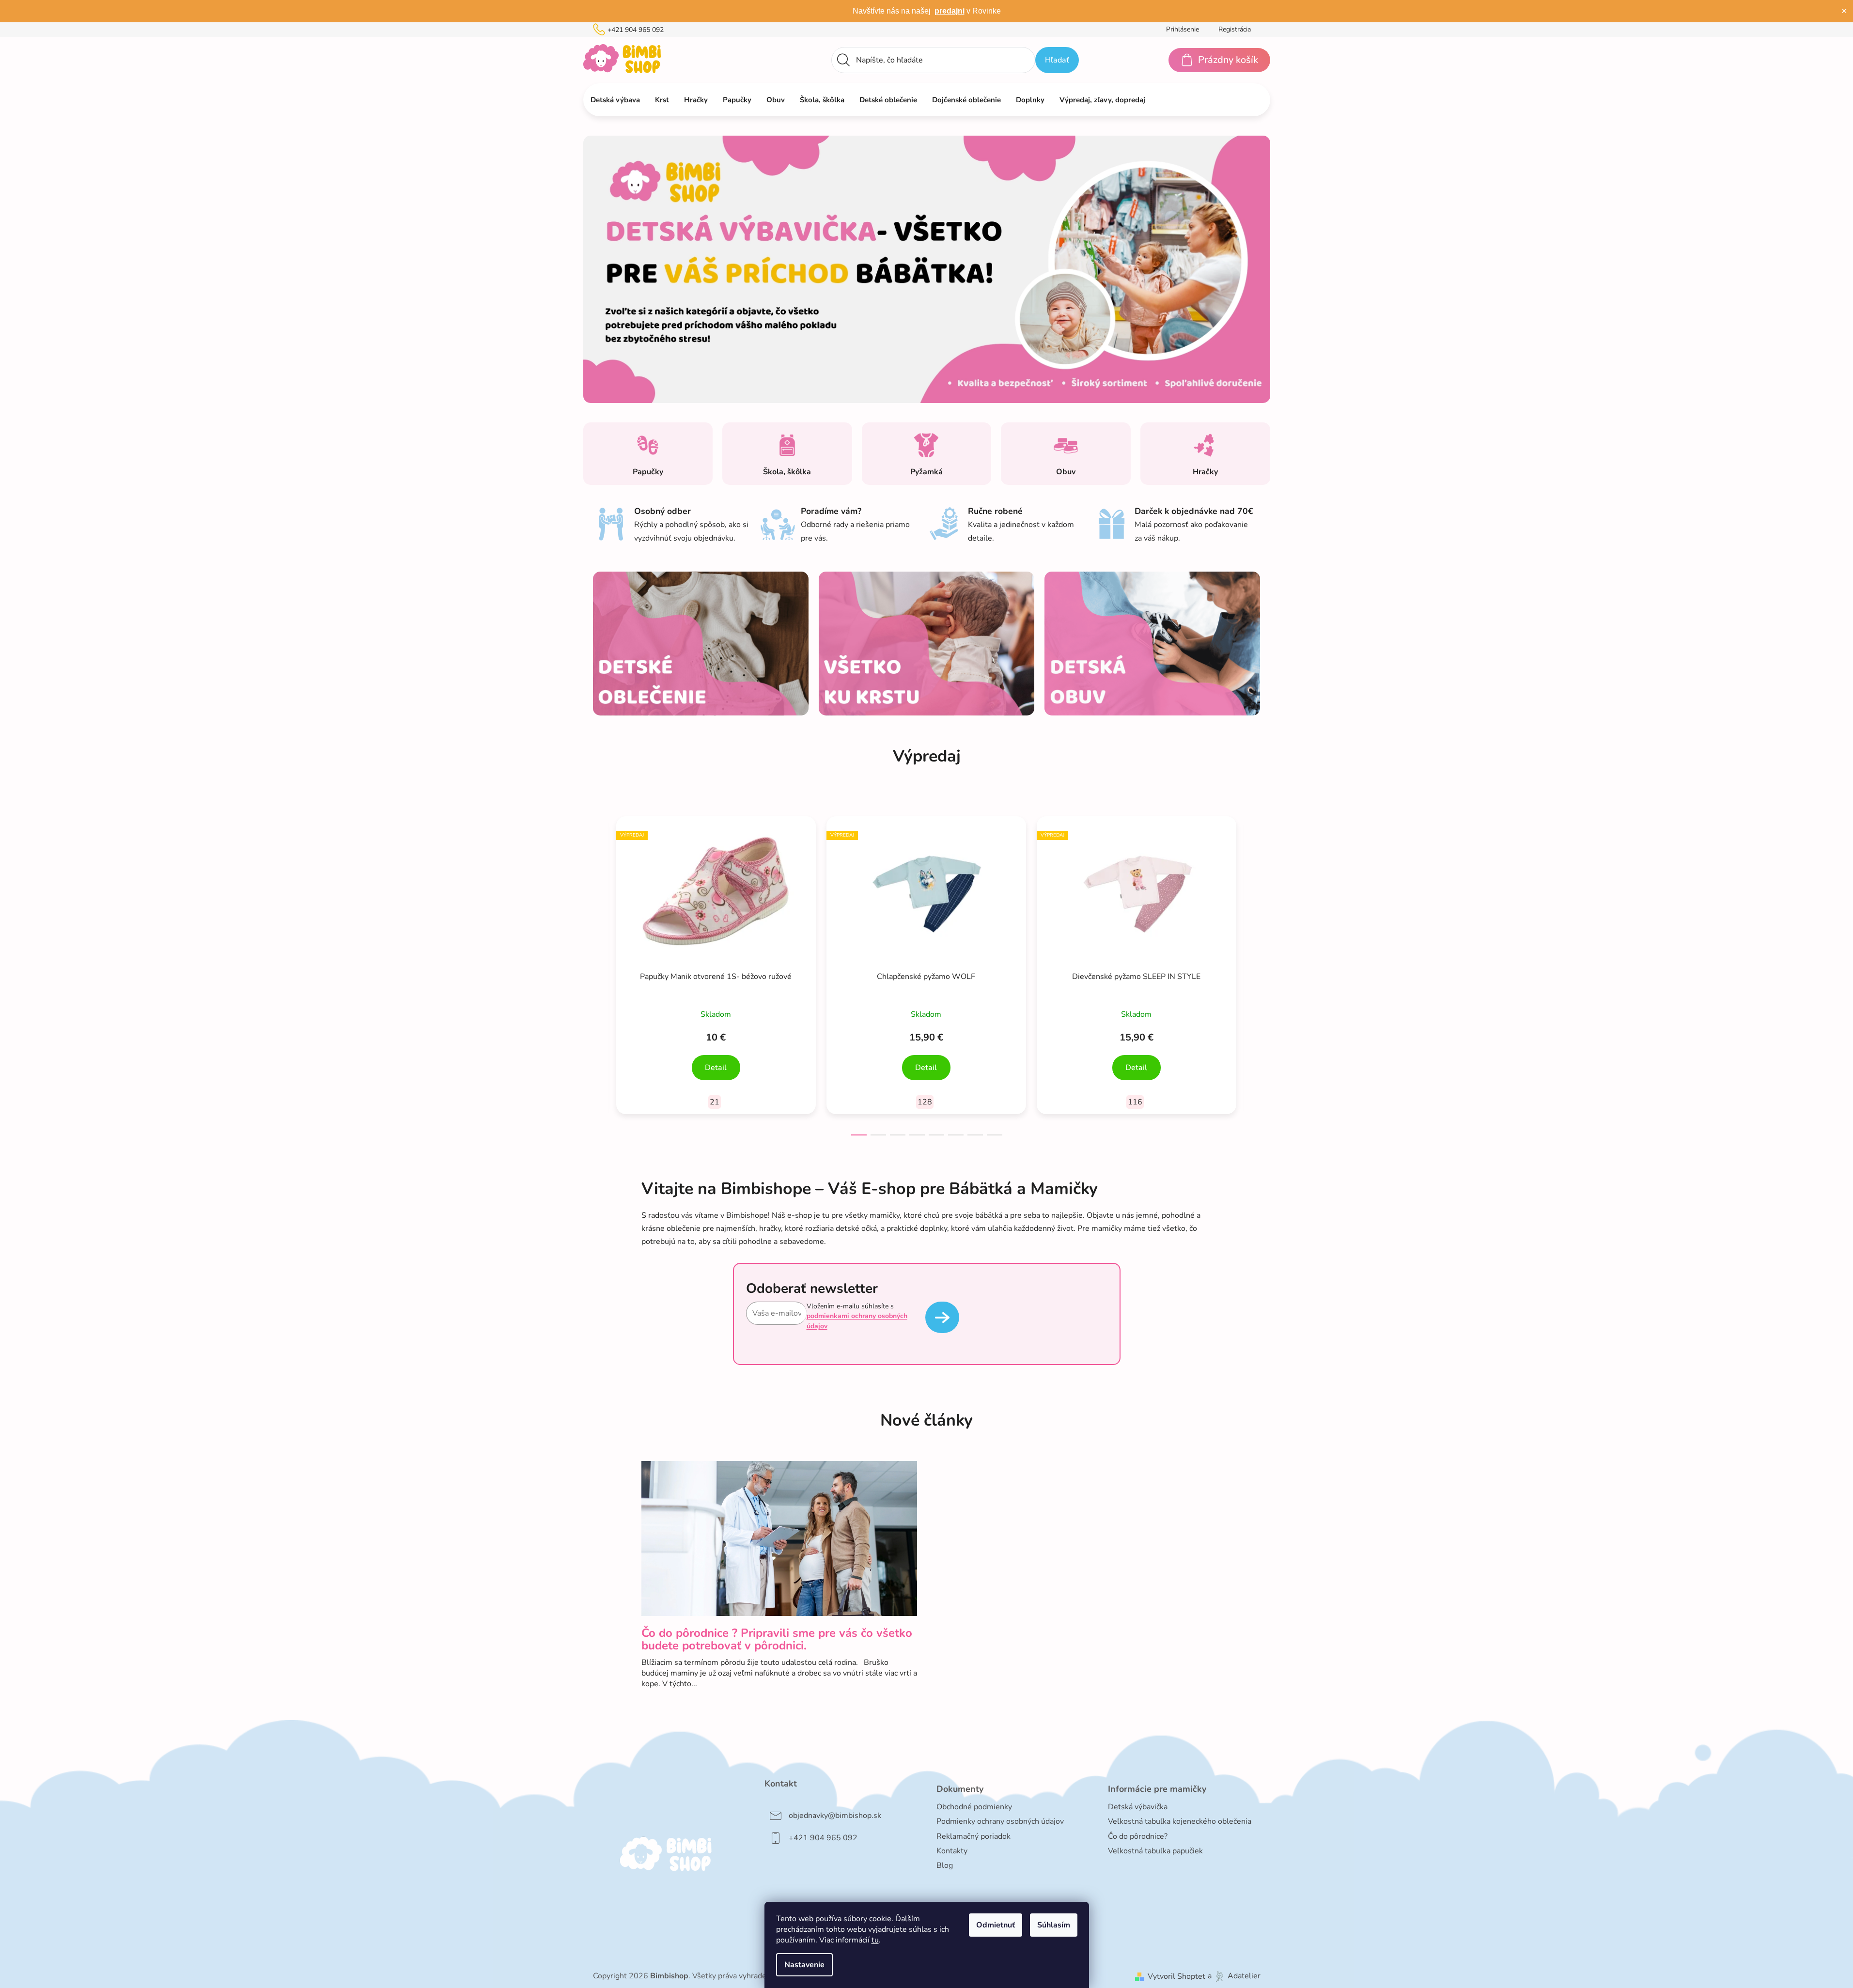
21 (715, 1102)
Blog (945, 1865)
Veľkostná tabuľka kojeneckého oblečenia (1180, 1821)
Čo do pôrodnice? (1138, 1836)
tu (875, 1940)
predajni (950, 11)
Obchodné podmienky (974, 1807)
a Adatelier (1234, 1976)
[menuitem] (615, 100)
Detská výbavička (1138, 1807)
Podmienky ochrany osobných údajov (1000, 1821)
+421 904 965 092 (636, 30)
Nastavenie (804, 1965)
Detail (716, 1068)
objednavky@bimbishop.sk (835, 1816)
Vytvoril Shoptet (1176, 1976)
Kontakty (952, 1851)
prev (601, 973)
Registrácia (1235, 29)
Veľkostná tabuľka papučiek (1155, 1851)
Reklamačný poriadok (973, 1836)
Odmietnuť (996, 1925)
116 (1135, 1102)
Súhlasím (1054, 1925)
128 (925, 1102)
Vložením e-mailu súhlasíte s (857, 1316)
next (1253, 973)
